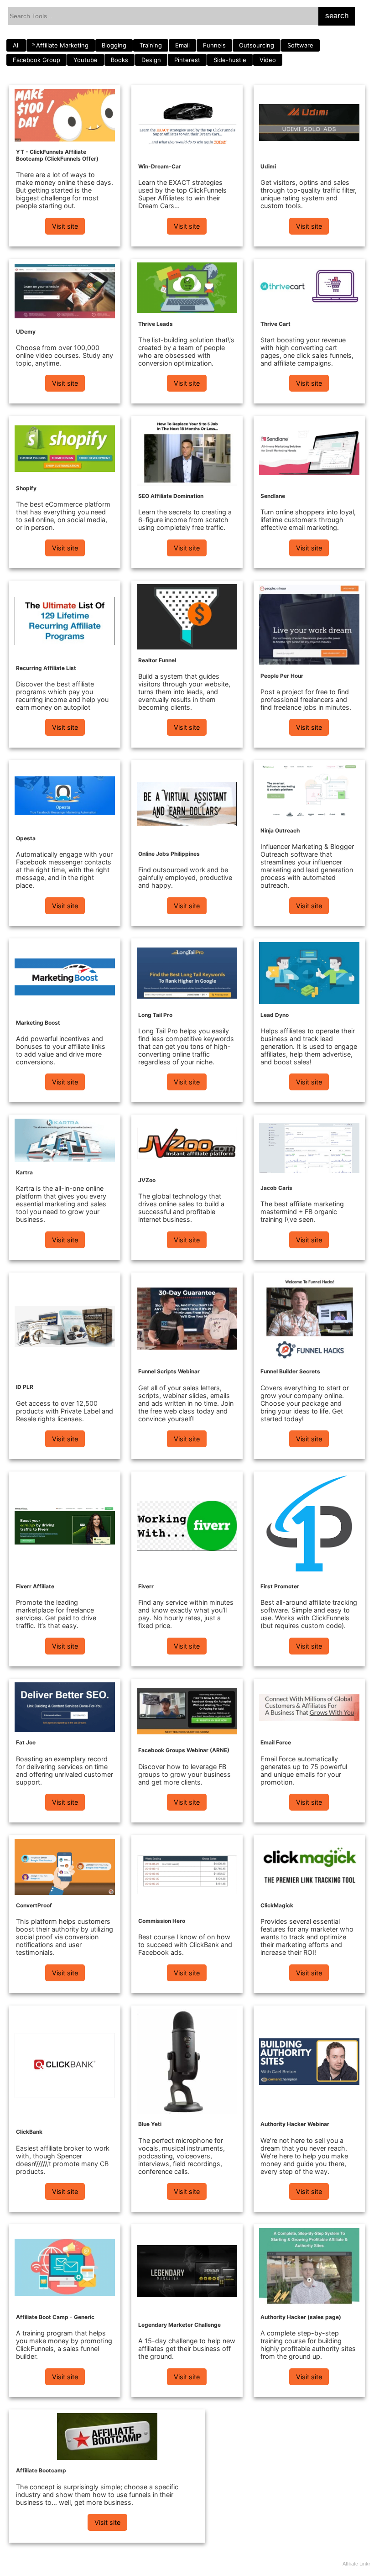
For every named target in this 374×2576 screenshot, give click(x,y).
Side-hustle (230, 60)
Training (151, 45)
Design (151, 60)
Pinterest (187, 60)
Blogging (114, 45)
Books (119, 60)
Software (300, 45)
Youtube (86, 60)
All (16, 45)
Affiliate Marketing (62, 45)
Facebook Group (36, 60)
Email (182, 45)
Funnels (214, 45)
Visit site (65, 226)
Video (268, 60)
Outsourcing (257, 45)
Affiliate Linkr (356, 2564)
